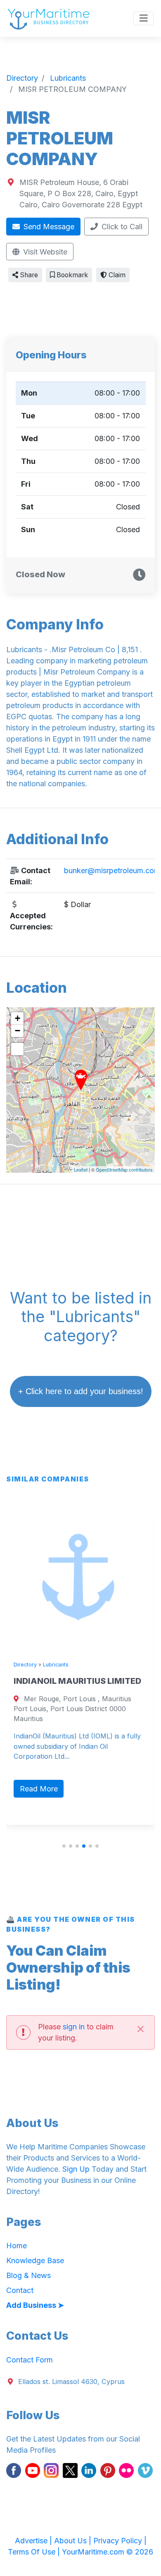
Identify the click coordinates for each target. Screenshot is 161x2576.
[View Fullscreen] (17, 1049)
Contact (20, 2290)
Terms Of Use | (35, 2552)
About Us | (74, 2541)
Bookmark (71, 275)
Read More (39, 1789)
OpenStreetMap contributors (124, 1169)
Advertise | (34, 2541)
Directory (25, 1665)
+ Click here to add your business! (81, 1391)
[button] (64, 1846)
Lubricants (56, 1665)
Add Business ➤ (35, 2305)
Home (17, 2246)
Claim (116, 275)
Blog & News (28, 2275)
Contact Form (30, 2360)
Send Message (48, 227)
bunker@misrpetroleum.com (112, 870)
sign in (74, 2027)
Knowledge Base (35, 2260)
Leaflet (81, 1169)
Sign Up (76, 2169)
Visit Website (44, 252)
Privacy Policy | (120, 2541)
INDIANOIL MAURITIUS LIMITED (77, 1681)
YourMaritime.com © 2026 (108, 2552)
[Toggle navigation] (143, 19)
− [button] (18, 1031)
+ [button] (18, 1018)
